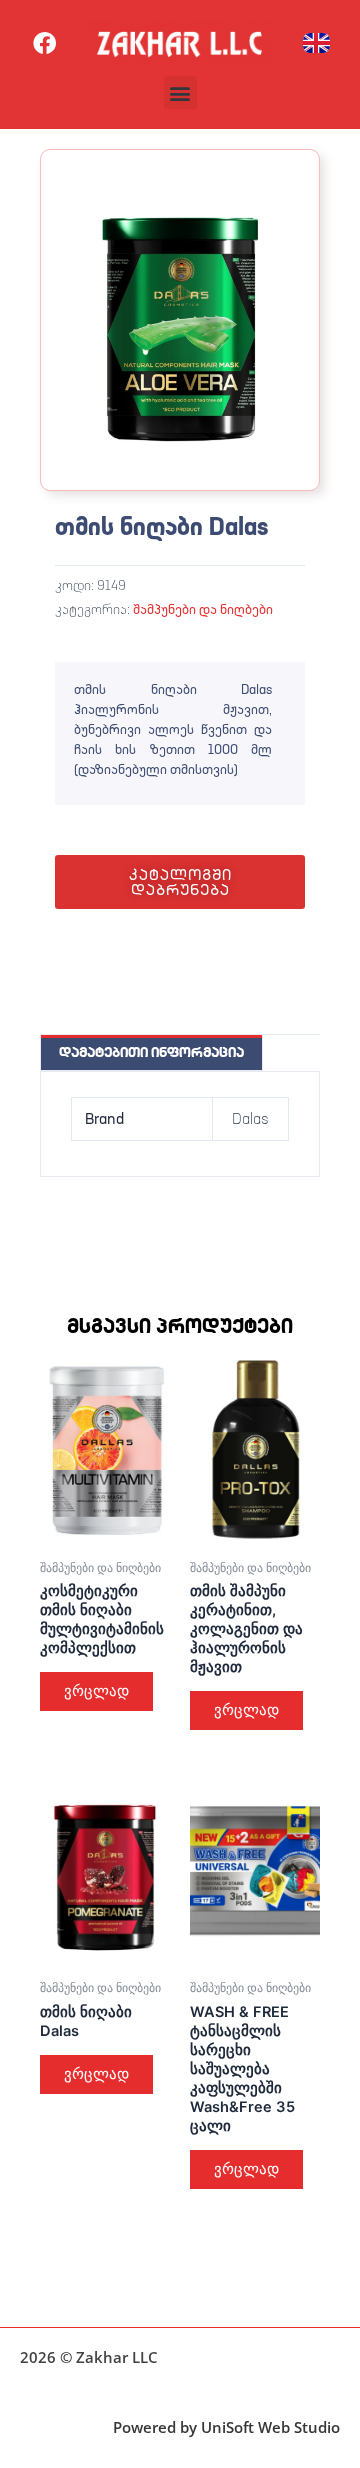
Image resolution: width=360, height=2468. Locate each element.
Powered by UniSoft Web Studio (226, 2427)
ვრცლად (96, 1691)
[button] (180, 92)
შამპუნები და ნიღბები (203, 609)
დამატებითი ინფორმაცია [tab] (151, 1052)
